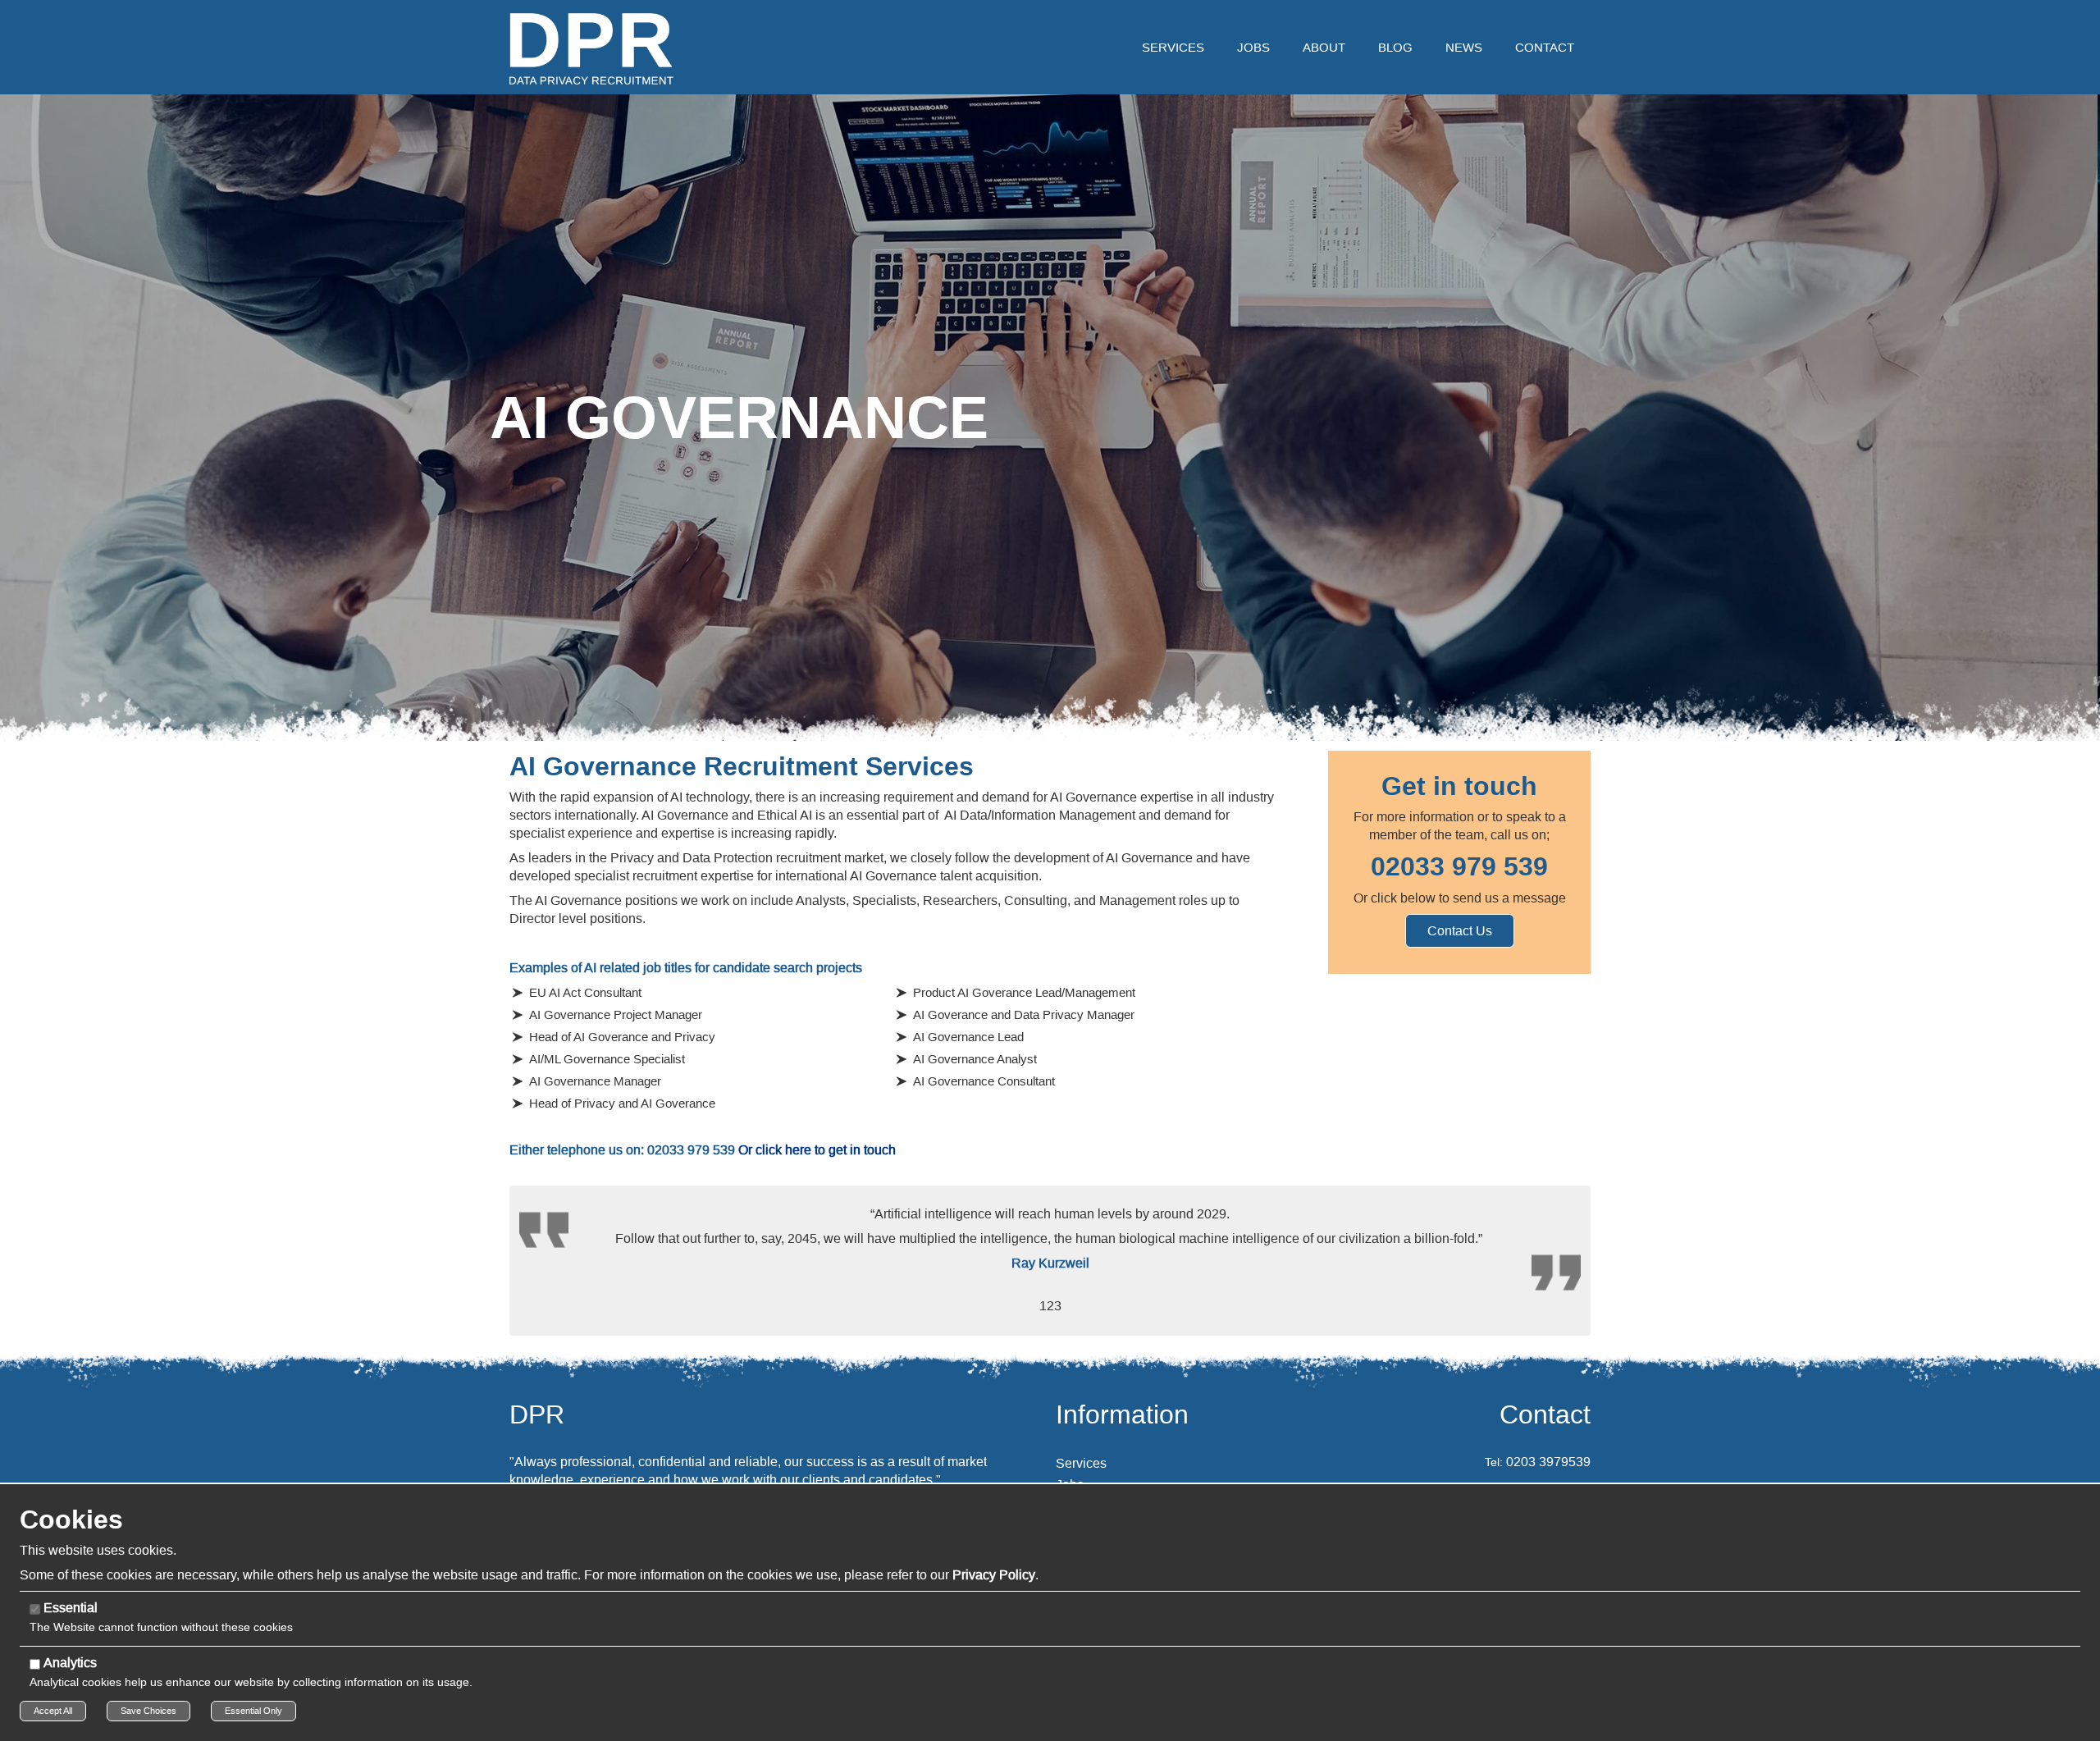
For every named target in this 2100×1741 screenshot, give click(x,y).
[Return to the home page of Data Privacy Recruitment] (591, 48)
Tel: (1494, 1462)
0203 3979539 (1548, 1462)
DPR (537, 1414)
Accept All (53, 1711)
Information (1122, 1414)
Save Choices (148, 1711)
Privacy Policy (994, 1575)
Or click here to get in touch (817, 1150)
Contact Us (1460, 931)
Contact (1545, 1414)
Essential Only (253, 1711)
